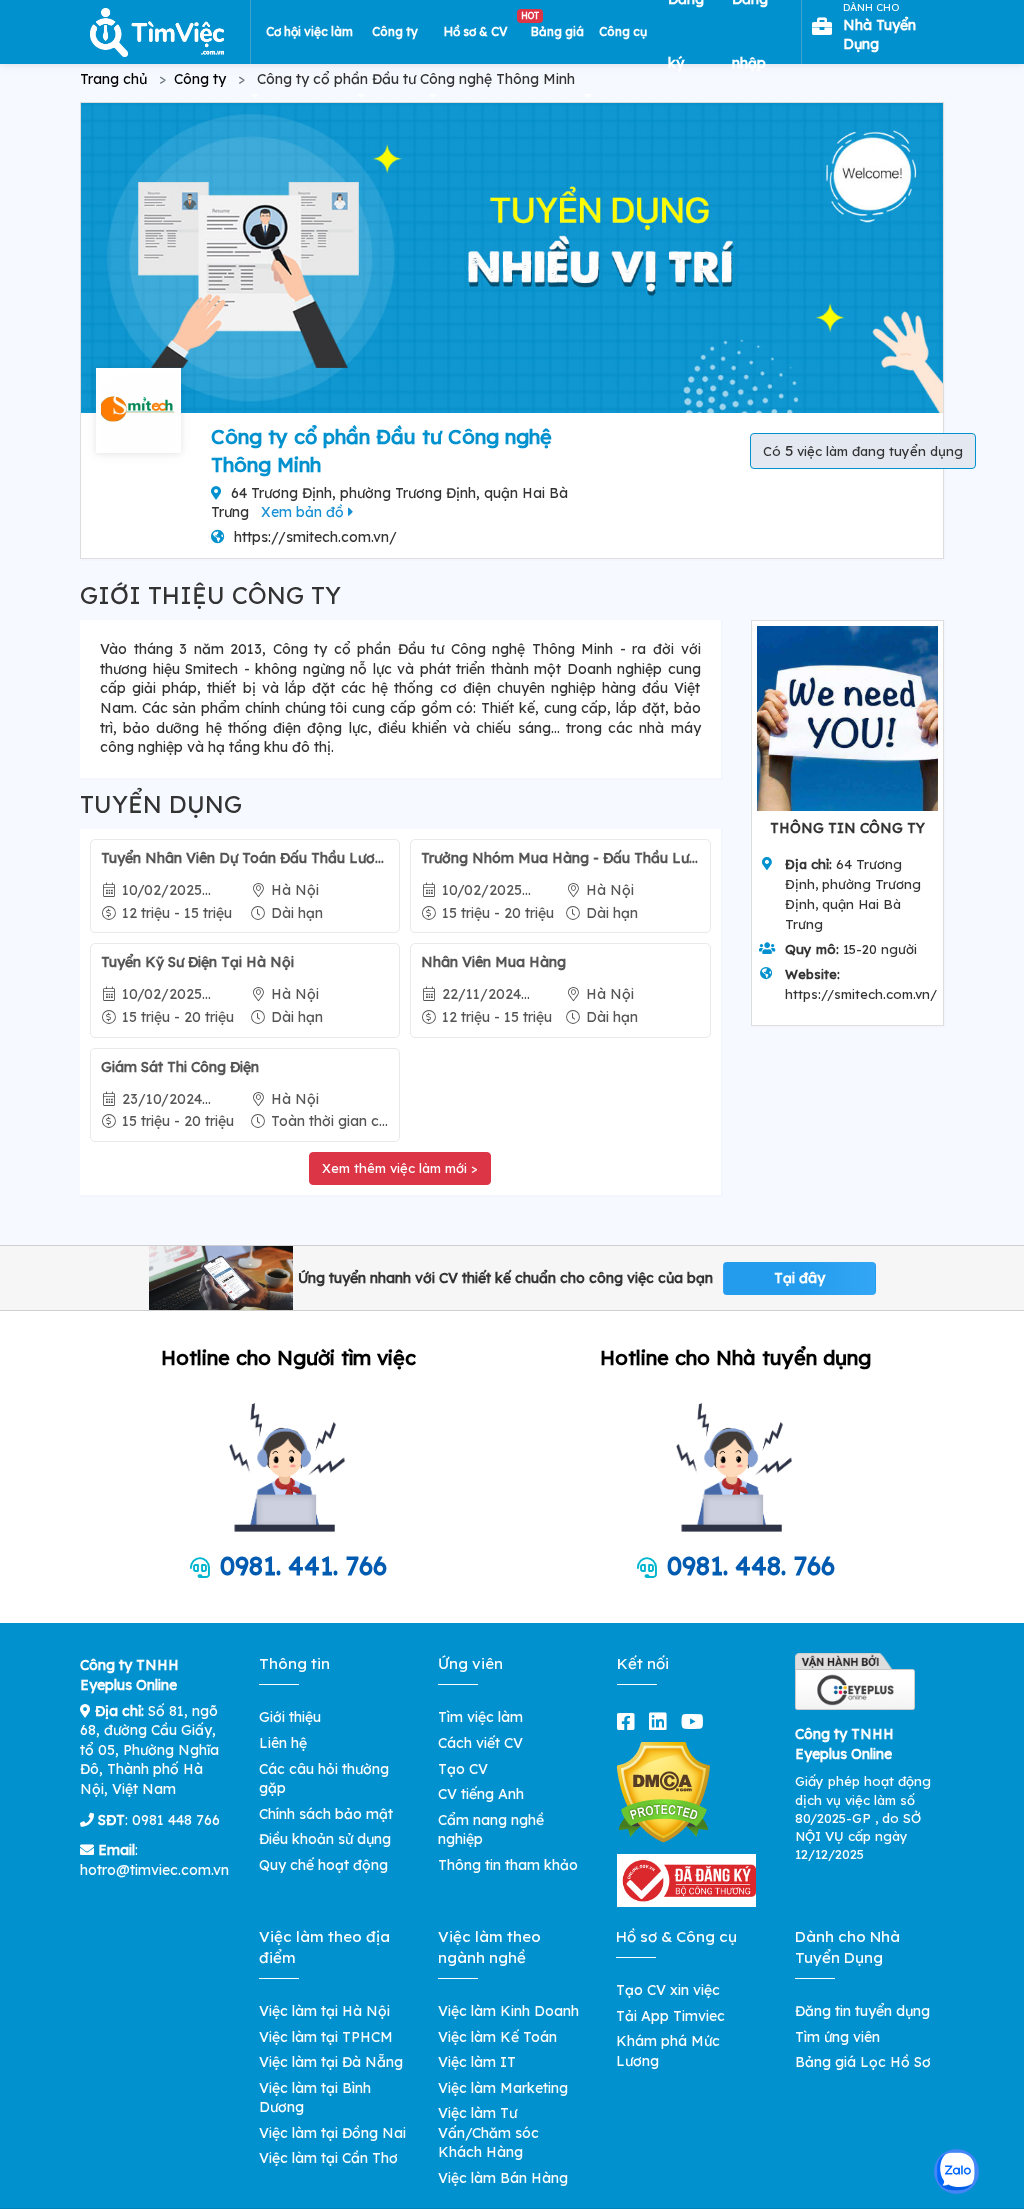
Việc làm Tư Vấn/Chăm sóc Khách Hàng (488, 2132)
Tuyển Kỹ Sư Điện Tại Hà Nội (197, 962)
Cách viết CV (480, 1743)
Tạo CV (463, 1769)
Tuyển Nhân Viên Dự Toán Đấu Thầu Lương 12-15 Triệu (245, 858)
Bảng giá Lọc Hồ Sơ (863, 2062)
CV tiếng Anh (481, 1794)
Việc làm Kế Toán (497, 2037)
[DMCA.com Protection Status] (663, 1792)
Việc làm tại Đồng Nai (332, 2133)
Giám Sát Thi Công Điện (180, 1067)
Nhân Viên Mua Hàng (493, 962)
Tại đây (799, 1278)
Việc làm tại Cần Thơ (328, 2158)
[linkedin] (662, 1721)
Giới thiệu (290, 1717)
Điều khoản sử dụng (325, 1839)
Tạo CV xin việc (668, 1990)
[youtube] (696, 1721)
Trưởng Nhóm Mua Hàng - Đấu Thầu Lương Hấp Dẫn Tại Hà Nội (560, 858)
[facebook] (630, 1721)
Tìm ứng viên (837, 2037)
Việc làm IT (477, 2062)
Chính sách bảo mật (326, 1814)
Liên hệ (283, 1743)
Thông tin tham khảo (508, 1865)
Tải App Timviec (670, 2016)
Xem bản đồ (304, 512)
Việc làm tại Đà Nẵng (331, 2062)
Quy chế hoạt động (323, 1865)
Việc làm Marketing (503, 2088)
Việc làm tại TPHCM (326, 2037)
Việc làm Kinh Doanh (508, 2011)
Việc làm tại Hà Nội (324, 2011)
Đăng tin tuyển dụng (862, 2011)
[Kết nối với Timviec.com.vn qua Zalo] (956, 2171)
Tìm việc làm (480, 1717)
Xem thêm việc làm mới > (400, 1168)
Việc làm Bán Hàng (503, 2178)
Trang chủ (113, 79)
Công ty (200, 79)
